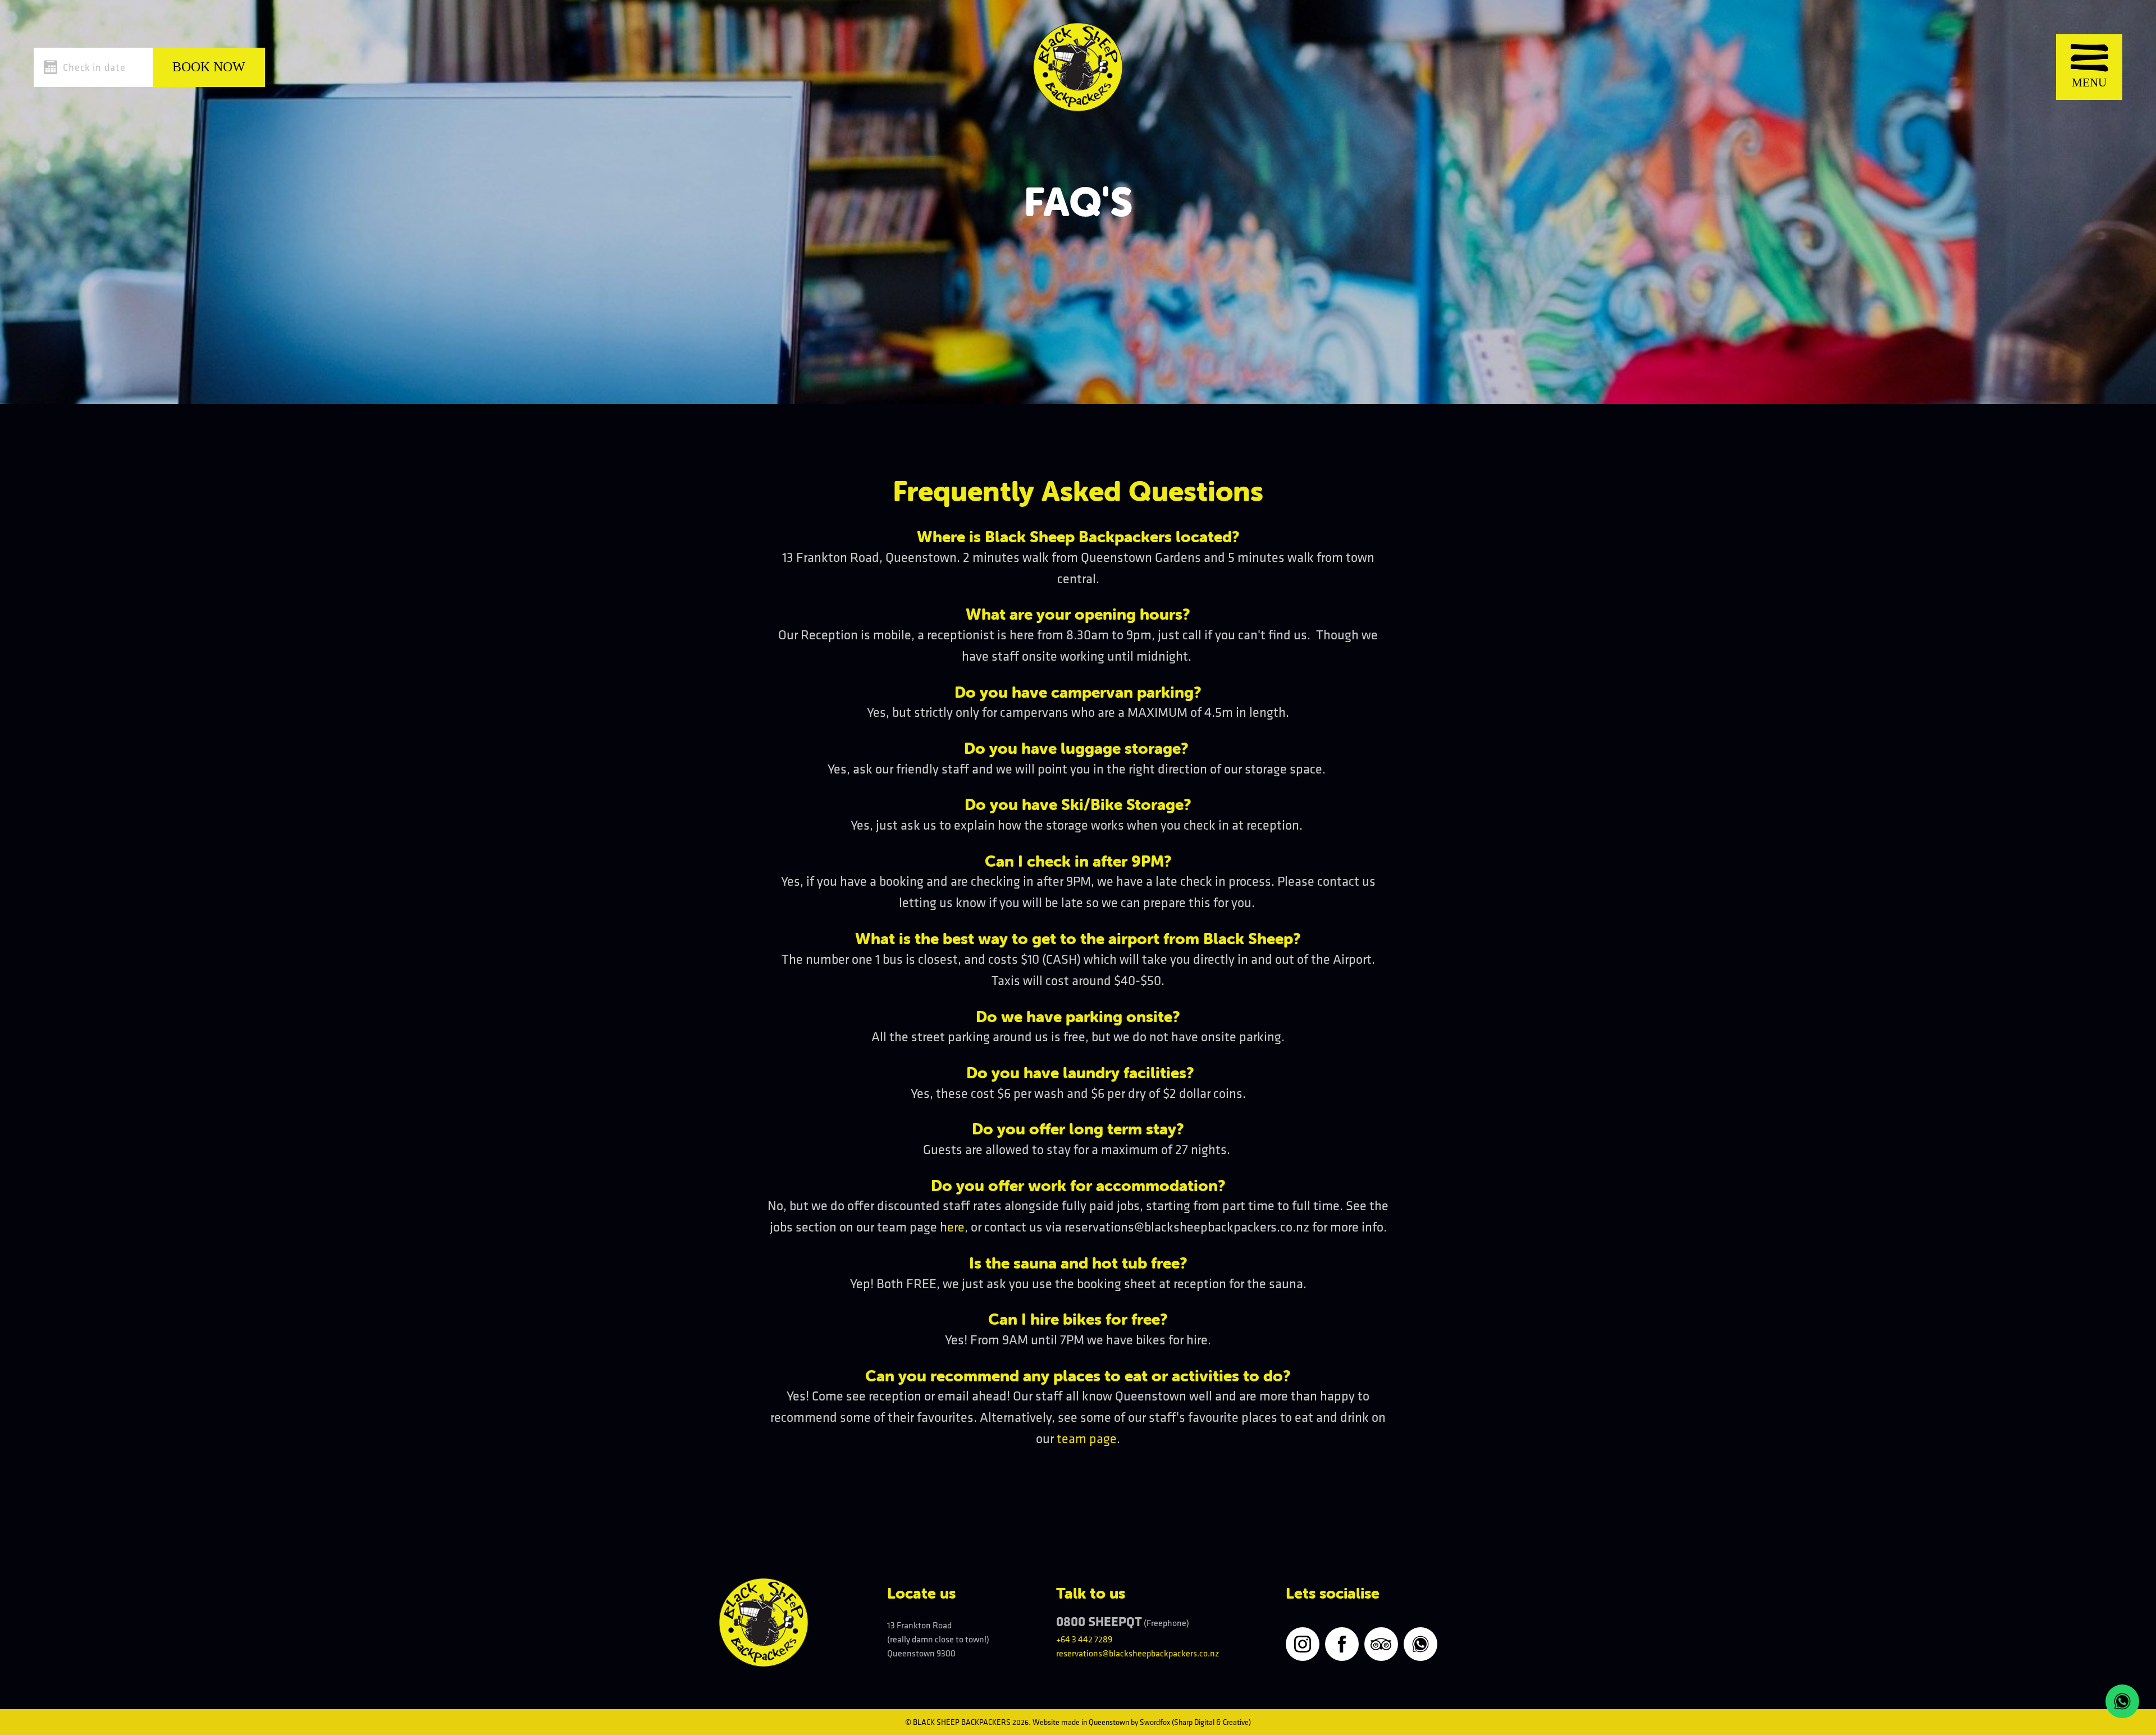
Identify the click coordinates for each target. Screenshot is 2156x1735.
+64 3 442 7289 (1084, 1639)
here (952, 1226)
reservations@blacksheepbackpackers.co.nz (1138, 1653)
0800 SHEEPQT (1099, 1621)
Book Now (209, 67)
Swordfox (1155, 1722)
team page (1087, 1438)
